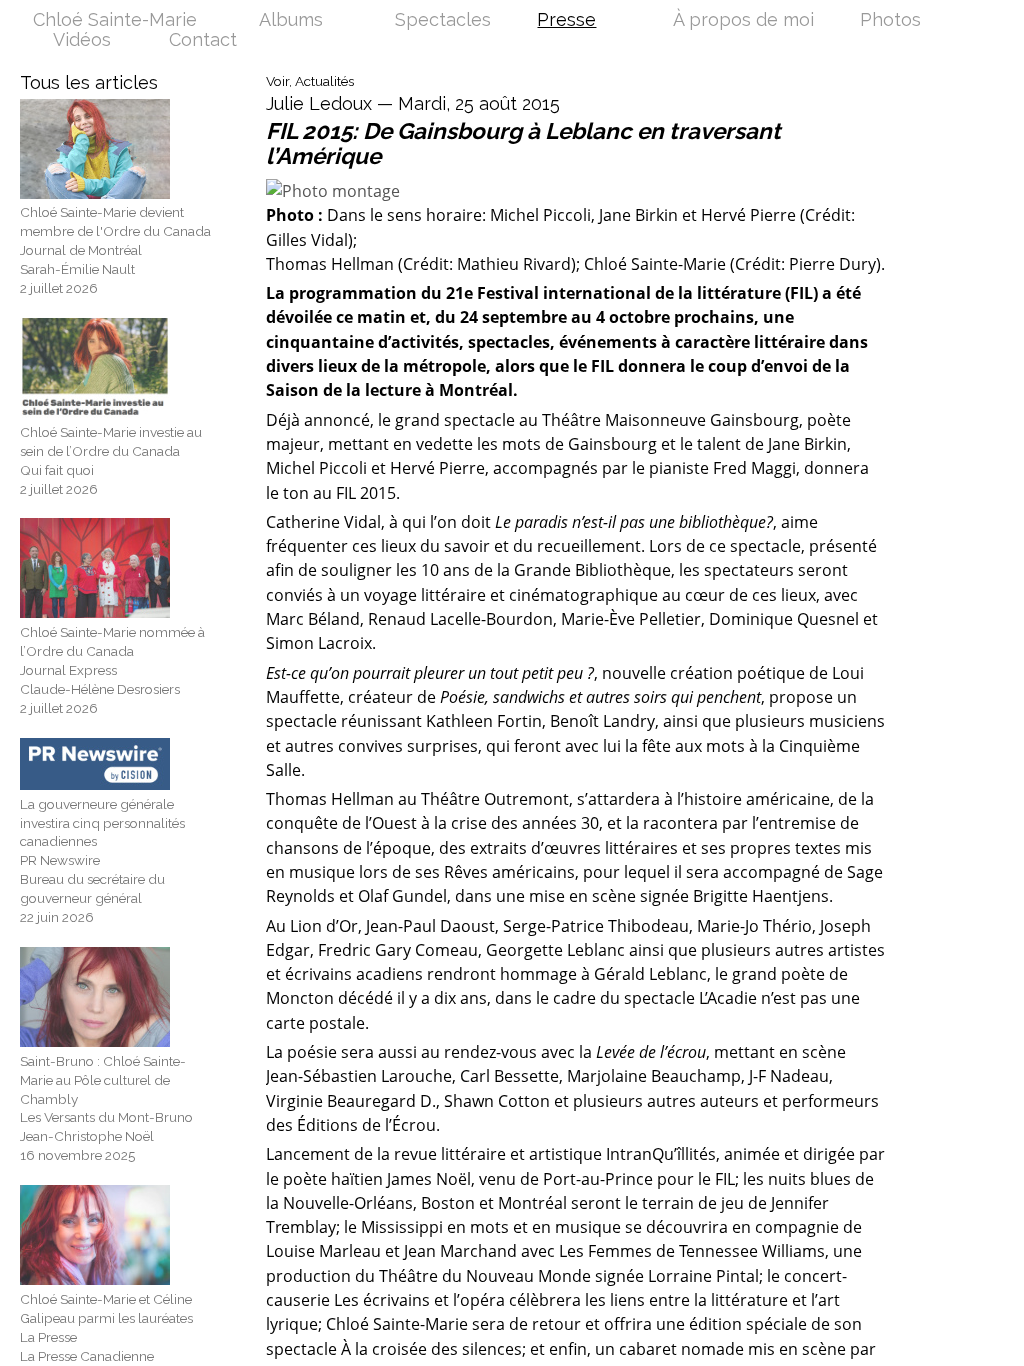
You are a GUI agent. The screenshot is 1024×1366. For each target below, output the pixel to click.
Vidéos (82, 41)
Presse (566, 21)
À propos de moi (743, 21)
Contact (203, 41)
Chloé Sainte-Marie (115, 21)
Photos (890, 21)
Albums (291, 21)
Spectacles (443, 21)
